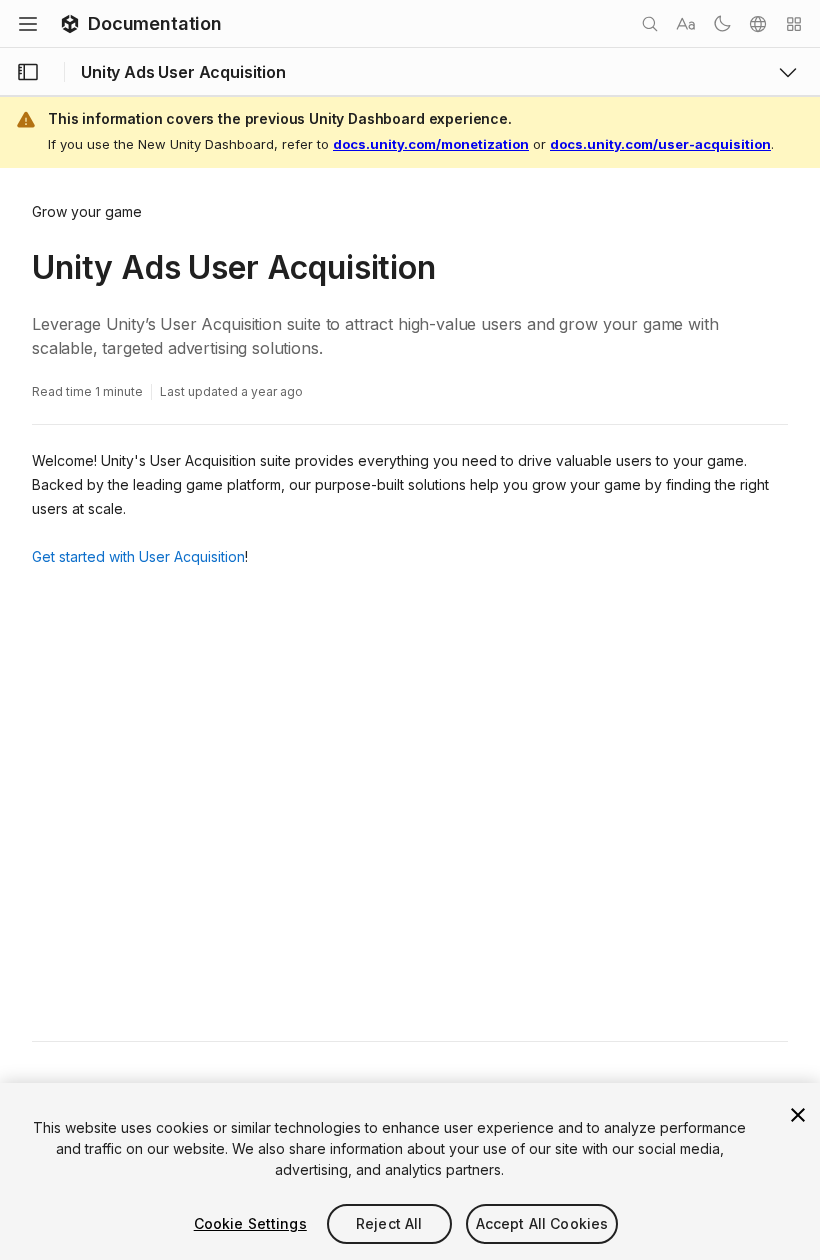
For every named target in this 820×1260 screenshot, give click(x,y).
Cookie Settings (250, 1223)
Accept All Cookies (542, 1223)
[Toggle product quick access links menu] (788, 72)
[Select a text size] (686, 24)
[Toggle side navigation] (28, 72)
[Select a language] (758, 24)
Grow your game (87, 211)
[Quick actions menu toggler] (794, 24)
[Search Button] (650, 24)
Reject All (389, 1223)
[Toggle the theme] (722, 24)
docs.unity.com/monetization (431, 144)
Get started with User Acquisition (138, 556)
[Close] (798, 1115)
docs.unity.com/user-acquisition (660, 144)
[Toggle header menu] (28, 24)
